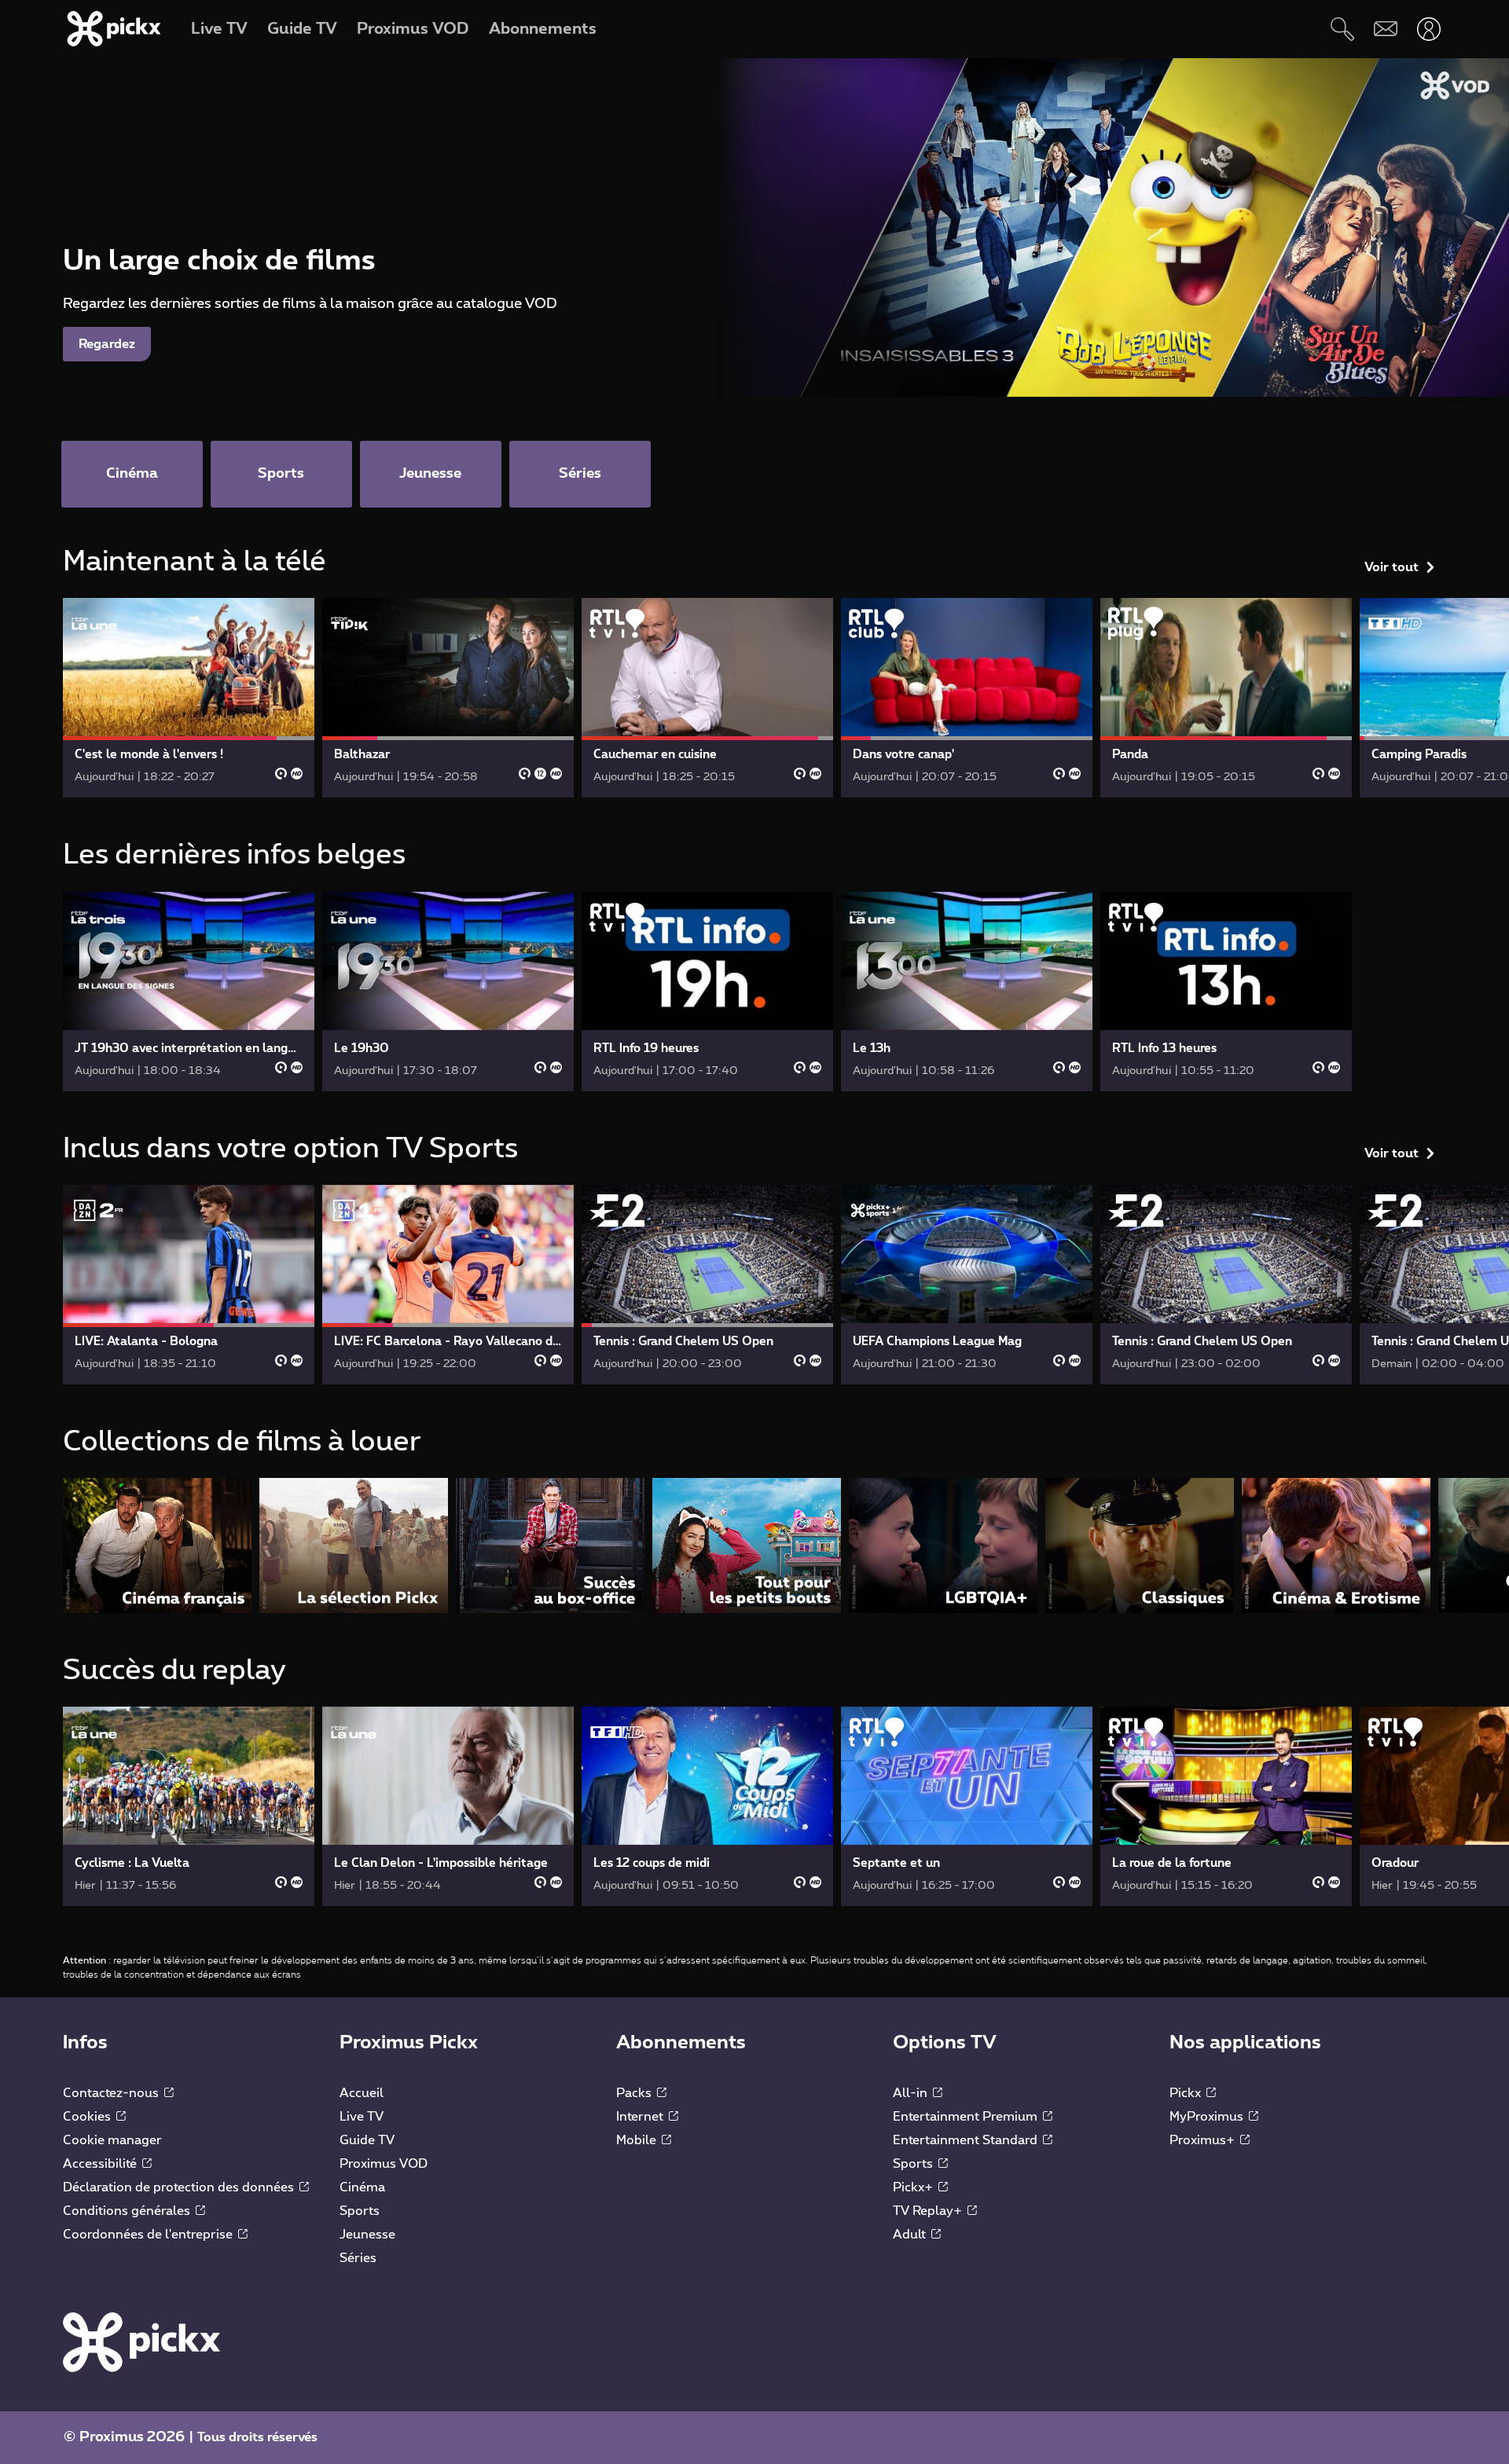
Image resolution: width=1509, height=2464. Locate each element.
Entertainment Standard (967, 2140)
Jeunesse (367, 2235)
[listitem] (157, 1545)
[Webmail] (1385, 29)
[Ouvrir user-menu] (1428, 29)
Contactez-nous (112, 2093)
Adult (911, 2235)
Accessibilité (101, 2164)
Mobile (638, 2140)
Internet (641, 2117)
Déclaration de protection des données (180, 2187)
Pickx (1187, 2093)
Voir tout (1392, 567)
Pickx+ (914, 2187)
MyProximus (1208, 2117)
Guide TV (367, 2140)
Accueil (362, 2093)
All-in (912, 2093)
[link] (189, 698)
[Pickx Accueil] (141, 2341)
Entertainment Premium (967, 2117)
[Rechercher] (1342, 29)
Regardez (107, 344)
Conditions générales (128, 2211)
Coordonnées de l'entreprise (149, 2235)
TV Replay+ (929, 2211)
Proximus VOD (384, 2164)
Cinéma (362, 2187)
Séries (358, 2258)
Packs (635, 2093)
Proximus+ (1204, 2140)
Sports (360, 2211)
